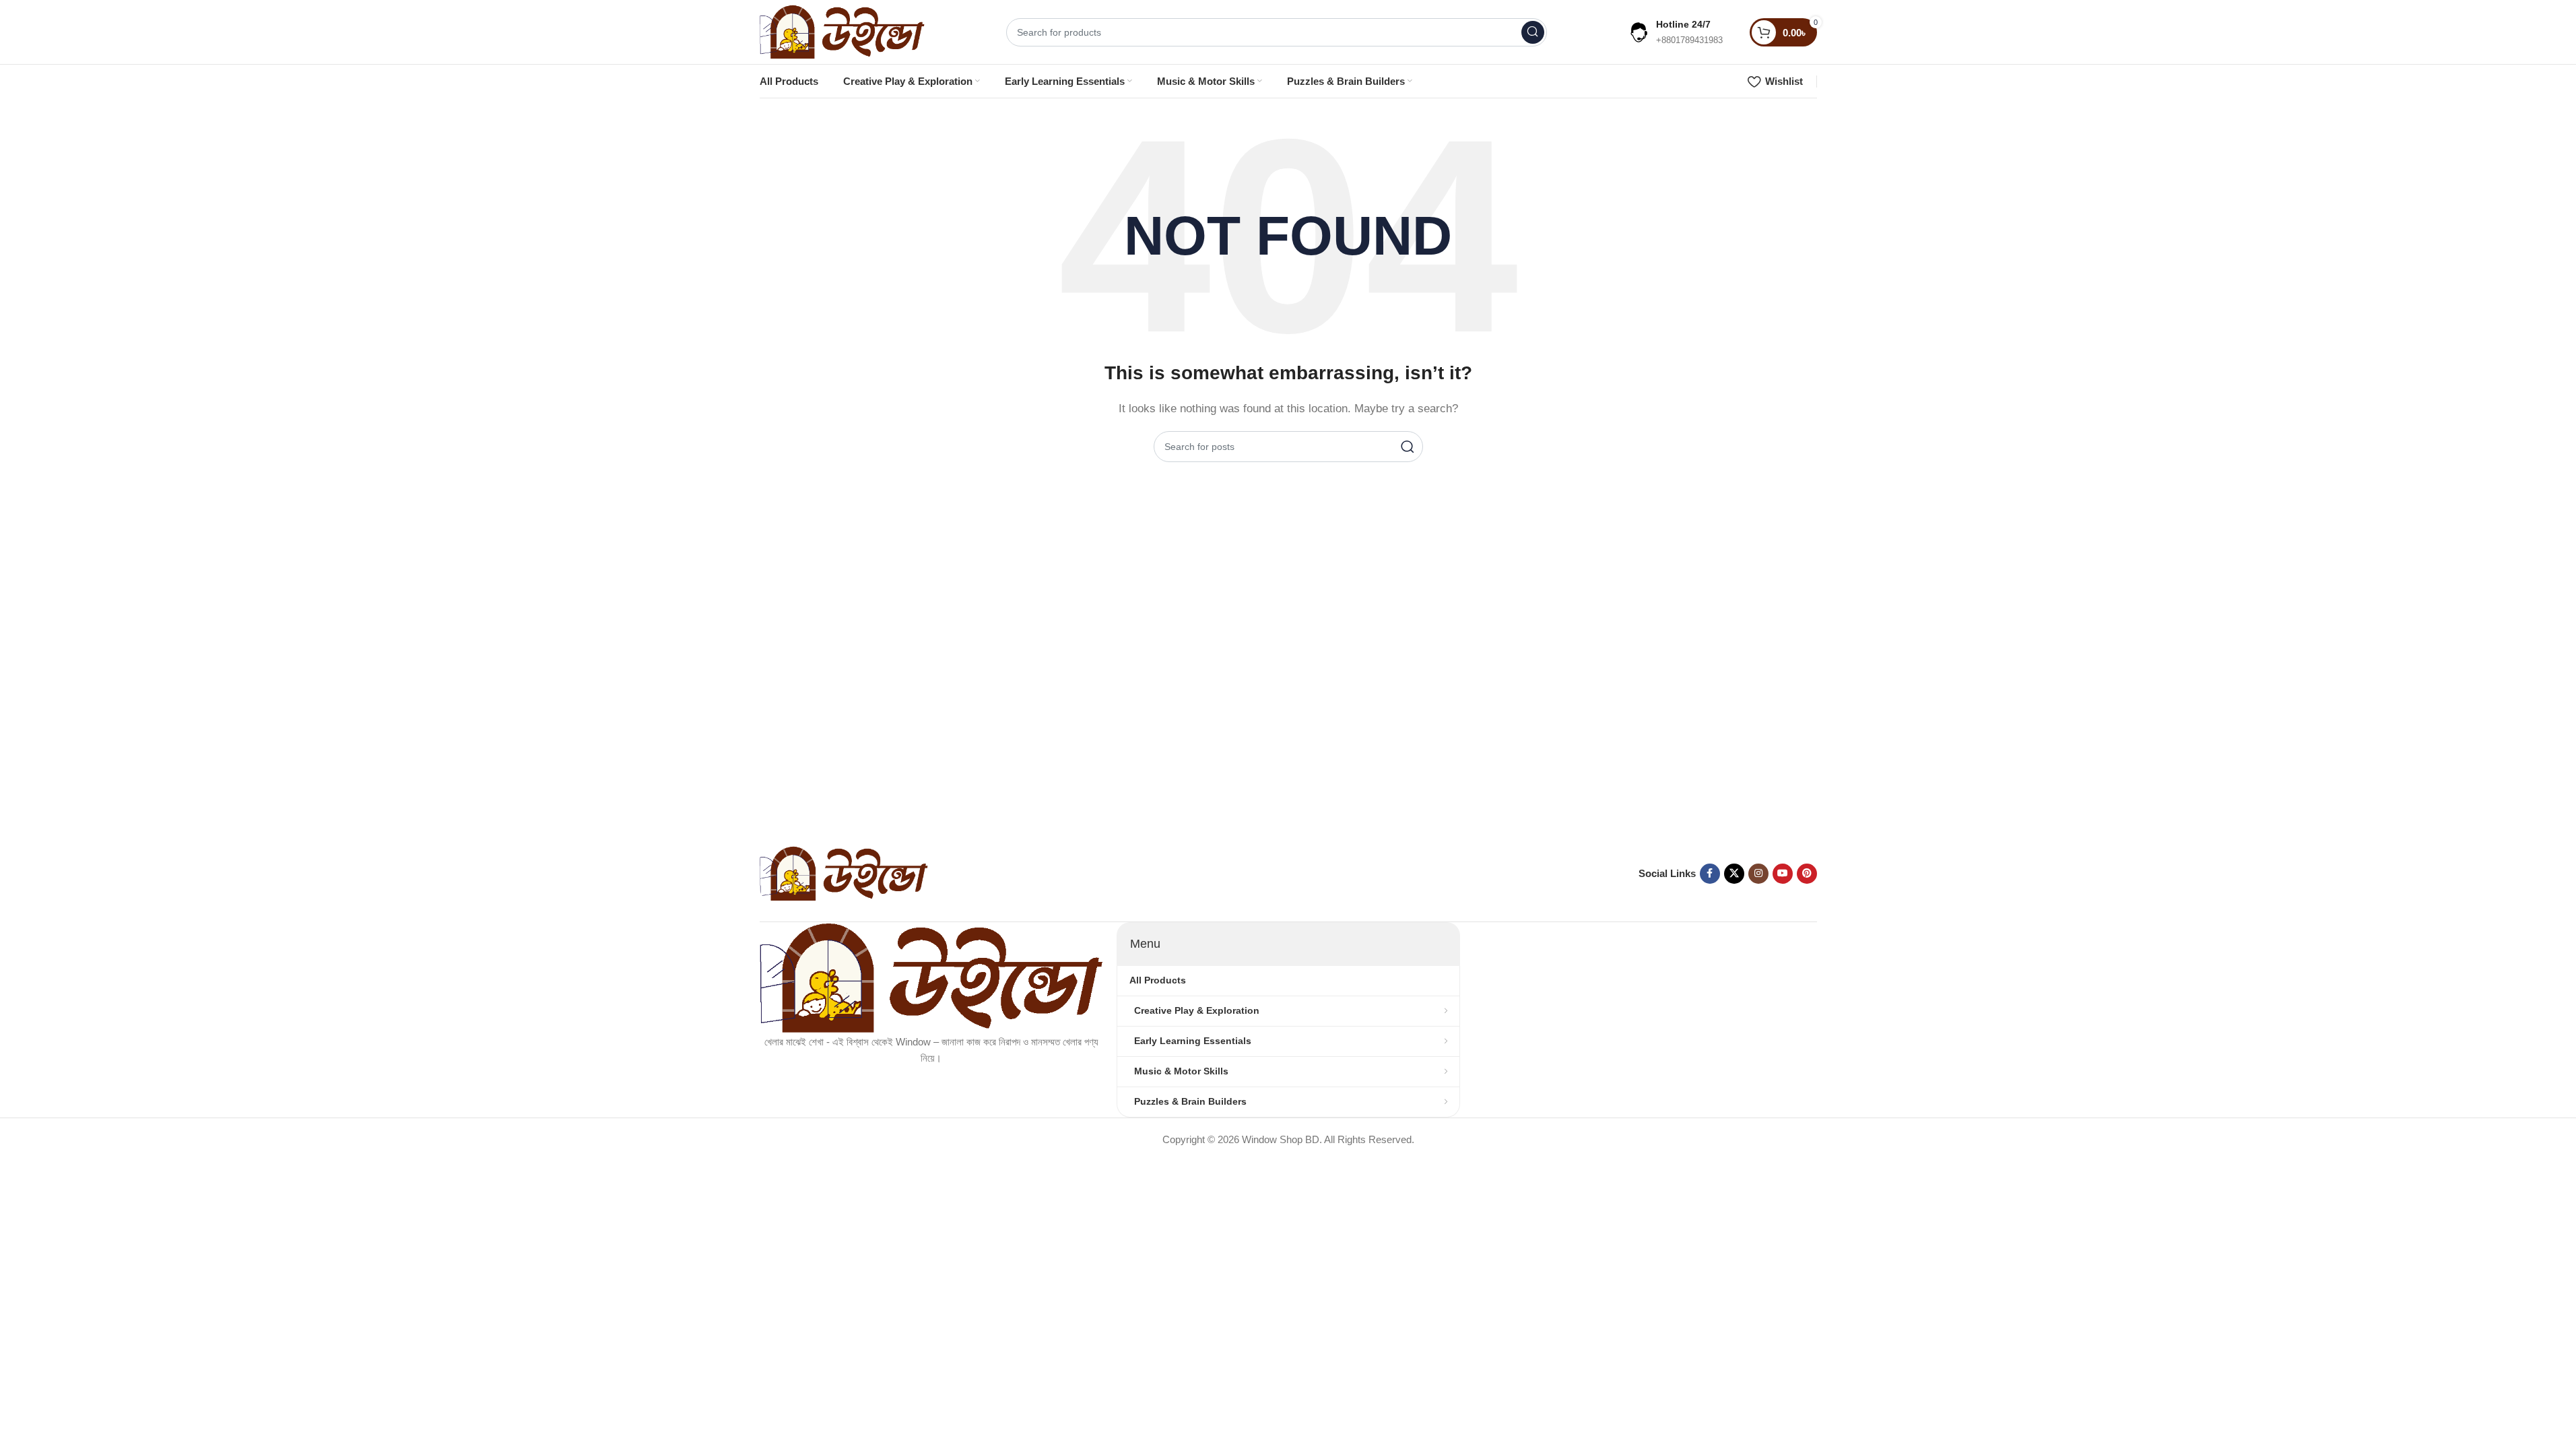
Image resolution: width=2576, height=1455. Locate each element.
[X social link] (1734, 874)
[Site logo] (843, 31)
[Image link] (844, 873)
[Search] (1533, 32)
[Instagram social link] (1758, 874)
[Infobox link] (1675, 32)
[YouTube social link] (1783, 874)
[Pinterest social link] (1807, 874)
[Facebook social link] (1710, 874)
